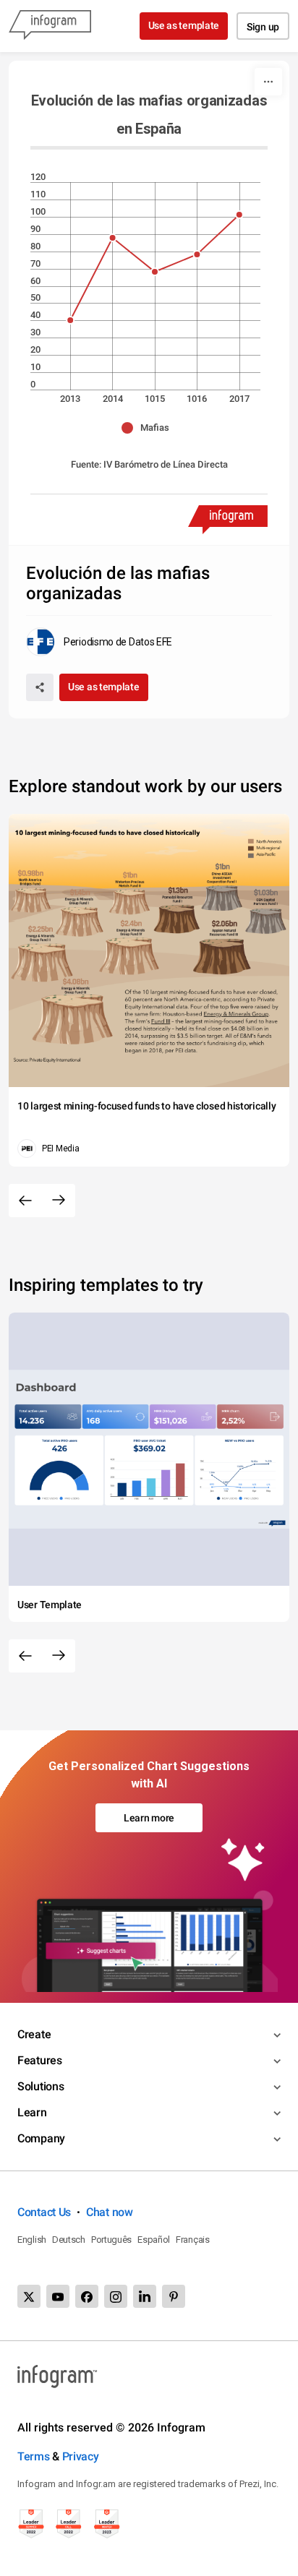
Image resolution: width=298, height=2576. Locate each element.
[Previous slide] (25, 1201)
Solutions (41, 2086)
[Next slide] (59, 1201)
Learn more (149, 1818)
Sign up (263, 27)
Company (41, 2138)
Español (154, 2240)
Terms (34, 2456)
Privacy (81, 2456)
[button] (149, 428)
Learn (32, 2112)
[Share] (40, 687)
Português (111, 2240)
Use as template (184, 25)
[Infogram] (50, 26)
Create (34, 2034)
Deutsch (69, 2240)
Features (40, 2060)
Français (193, 2240)
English (32, 2240)
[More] (268, 82)
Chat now (110, 2212)
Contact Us (44, 2212)
